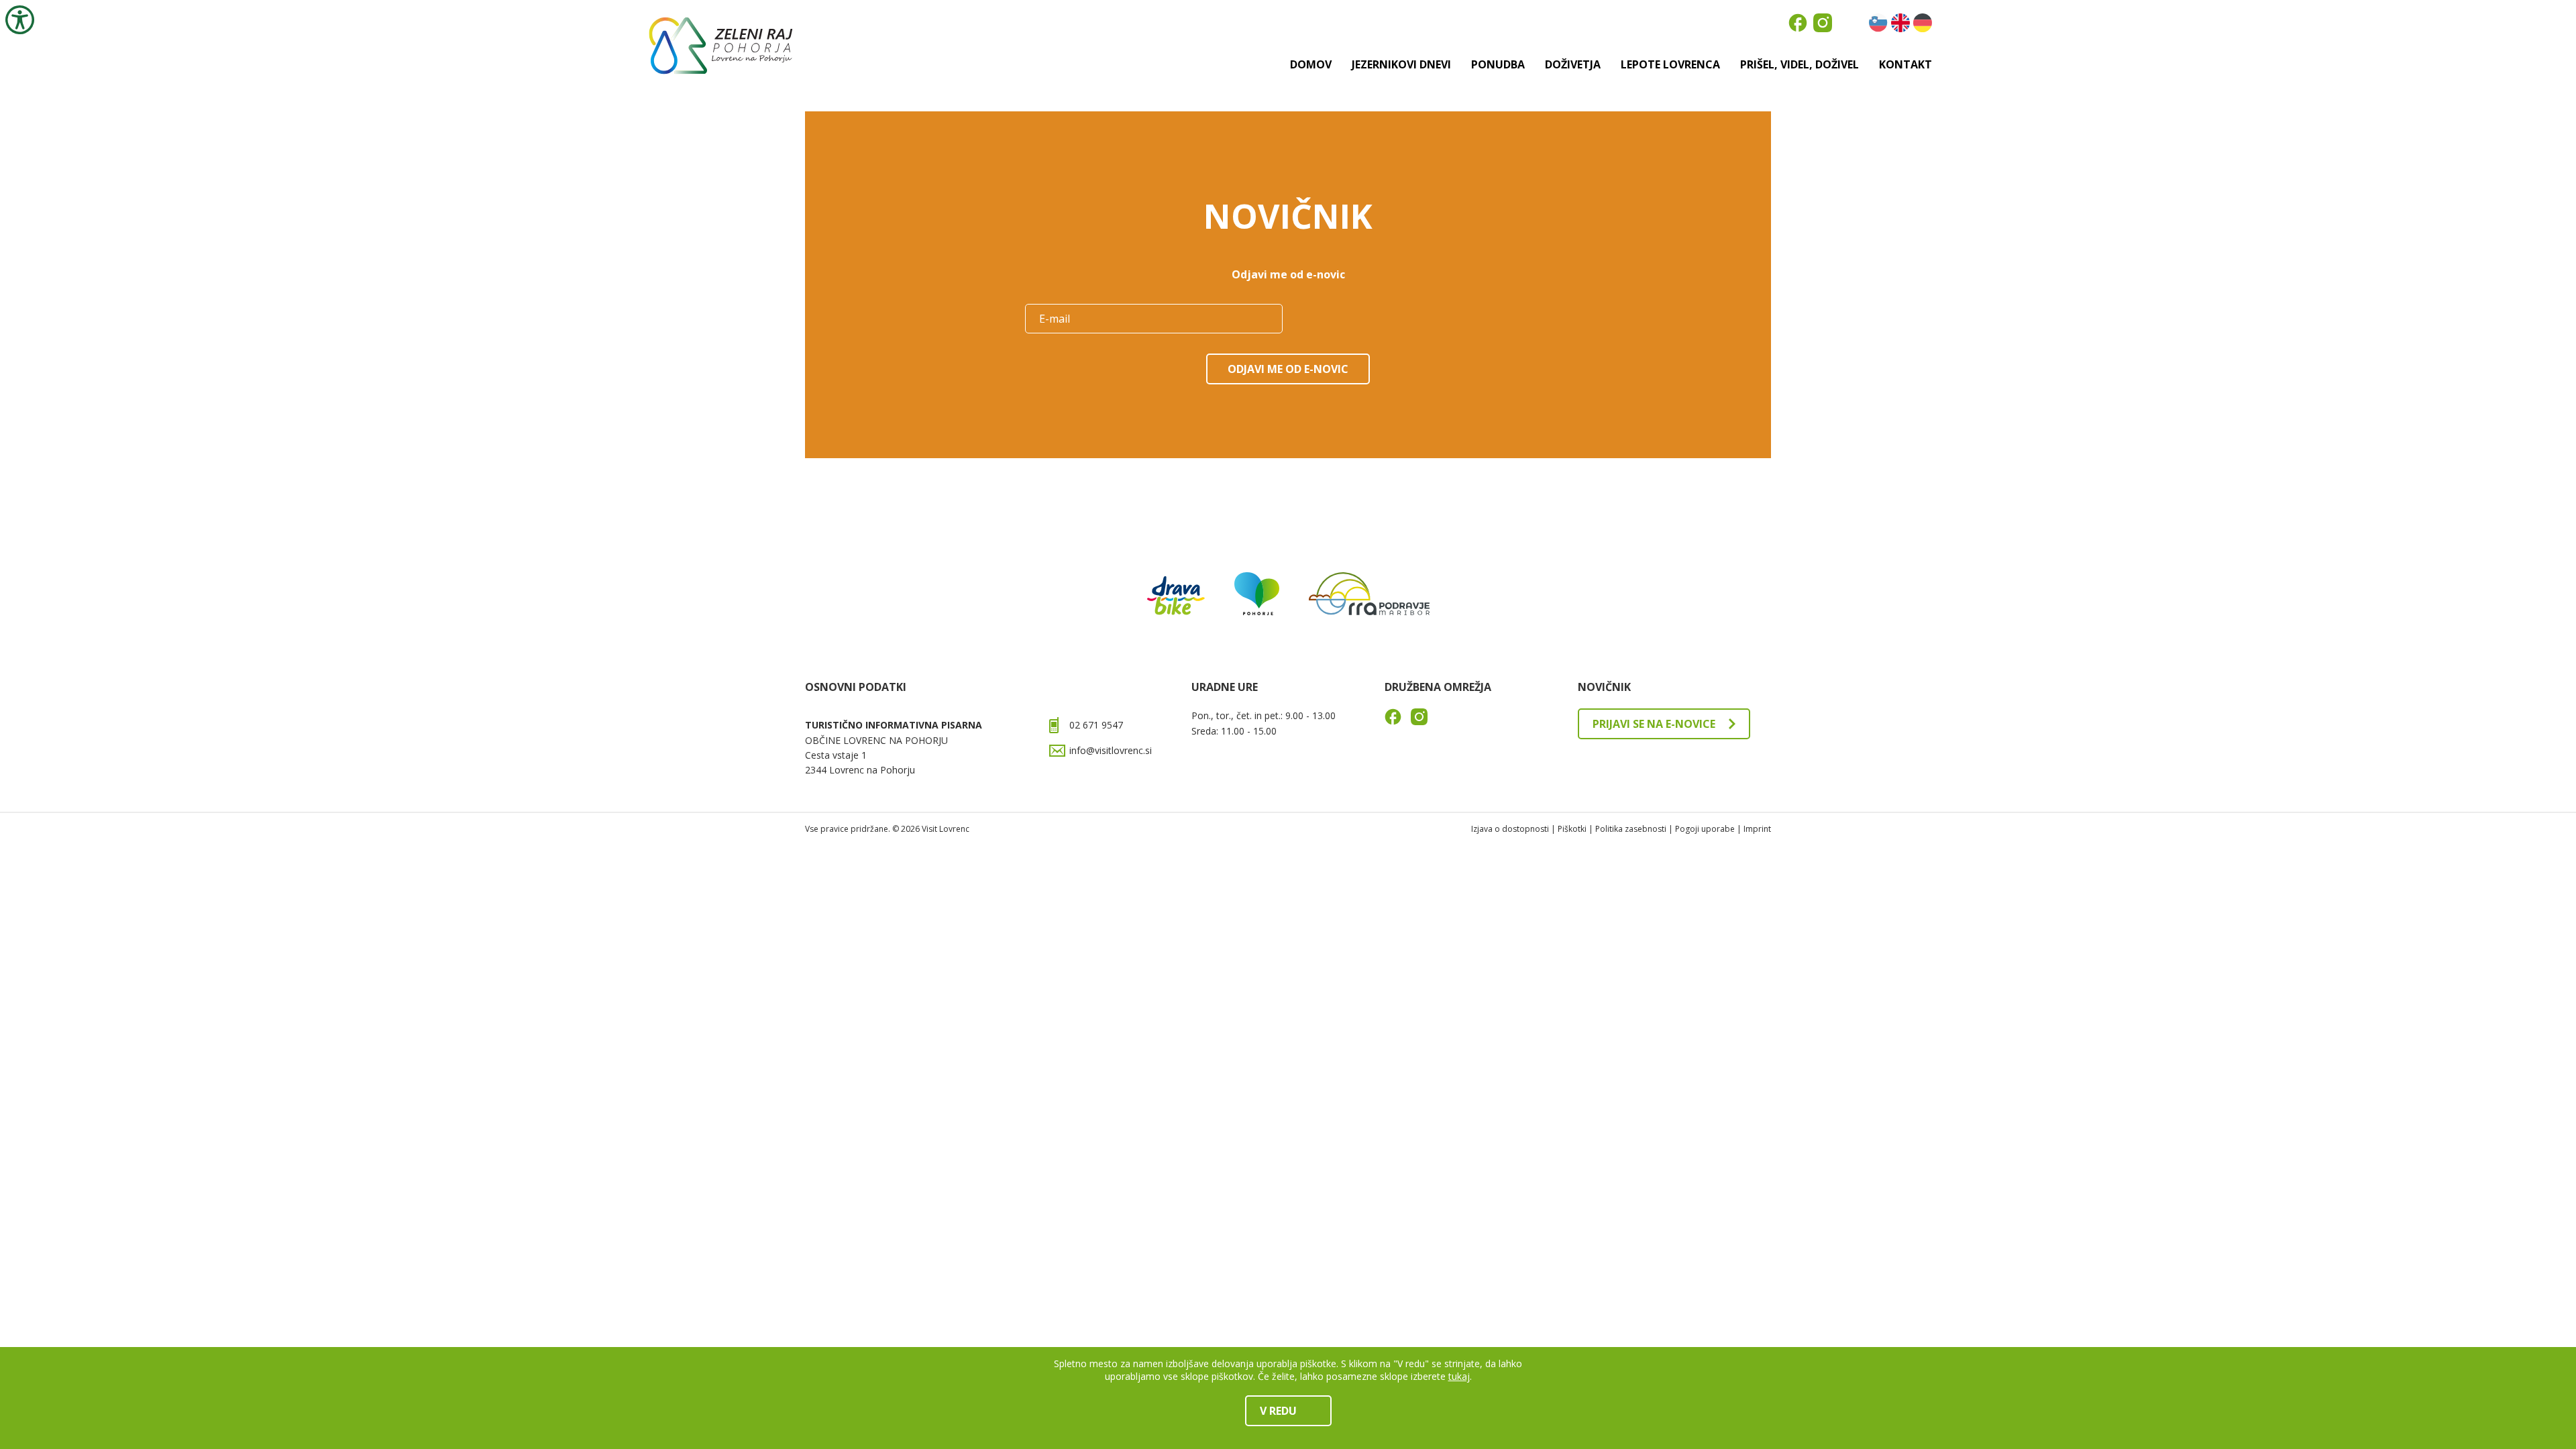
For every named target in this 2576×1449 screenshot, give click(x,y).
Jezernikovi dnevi (1401, 64)
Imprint (1757, 829)
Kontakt (1906, 64)
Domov (1311, 64)
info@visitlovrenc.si (1111, 750)
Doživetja (1573, 64)
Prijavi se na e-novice (1654, 724)
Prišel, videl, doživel (1800, 64)
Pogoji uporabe (1705, 829)
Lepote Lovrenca (1670, 64)
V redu (1278, 1411)
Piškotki (1572, 829)
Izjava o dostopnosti (1510, 829)
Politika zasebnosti (1631, 829)
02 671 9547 (1096, 725)
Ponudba (1498, 64)
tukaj (1459, 1376)
